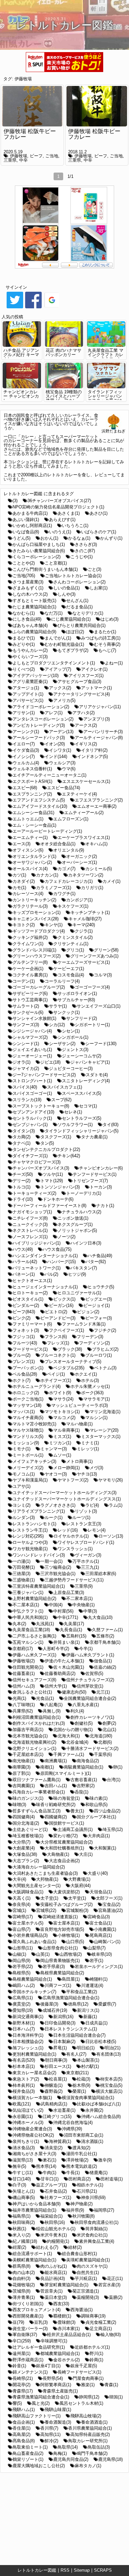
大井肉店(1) (99, 1836)
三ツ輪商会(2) (58, 1567)
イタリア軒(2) (94, 750)
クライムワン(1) (28, 944)
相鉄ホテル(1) (90, 2185)
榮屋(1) (79, 2091)
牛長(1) (73, 2173)
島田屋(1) (71, 1979)
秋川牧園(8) (84, 2216)
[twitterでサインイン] (15, 308)
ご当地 (52, 156)
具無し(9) (52, 1711)
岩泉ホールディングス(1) (99, 1967)
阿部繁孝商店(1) (56, 2385)
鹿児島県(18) (110, 2459)
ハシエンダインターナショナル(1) (45, 1256)
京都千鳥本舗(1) (105, 1642)
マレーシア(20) (104, 1430)
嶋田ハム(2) (24, 1985)
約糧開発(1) (58, 2241)
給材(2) (75, 2247)
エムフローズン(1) (71, 819)
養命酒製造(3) (58, 2422)
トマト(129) (52, 1181)
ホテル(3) (90, 1380)
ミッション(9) (26, 1443)
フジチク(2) (105, 1330)
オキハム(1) (96, 844)
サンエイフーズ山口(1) (99, 1006)
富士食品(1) (101, 1923)
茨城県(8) (21, 2291)
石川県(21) (87, 2191)
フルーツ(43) (25, 1343)
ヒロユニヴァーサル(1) (79, 1293)
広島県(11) (23, 1998)
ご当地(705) (24, 576)
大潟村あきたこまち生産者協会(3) (45, 1873)
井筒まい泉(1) (66, 1642)
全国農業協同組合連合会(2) (90, 1698)
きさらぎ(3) (86, 544)
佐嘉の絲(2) (105, 1667)
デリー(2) (21, 1181)
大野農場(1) (79, 1879)
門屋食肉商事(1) (88, 2378)
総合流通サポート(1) (32, 2254)
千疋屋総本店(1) (28, 1754)
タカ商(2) (21, 1137)
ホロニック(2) (26, 1393)
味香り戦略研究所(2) (56, 1805)
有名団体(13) (108, 2054)
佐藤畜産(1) (24, 1673)
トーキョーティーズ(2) (34, 1193)
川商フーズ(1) (58, 1985)
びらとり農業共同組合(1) (82, 625)
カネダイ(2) (24, 881)
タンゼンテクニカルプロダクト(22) (46, 1149)
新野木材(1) (24, 2023)
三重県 (10, 160)
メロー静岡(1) (66, 1468)
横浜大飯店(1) (109, 2091)
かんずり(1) (111, 538)
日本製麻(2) (64, 2042)
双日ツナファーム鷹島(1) (37, 1780)
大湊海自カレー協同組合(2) (39, 1867)
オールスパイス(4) (30, 869)
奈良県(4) (21, 1904)
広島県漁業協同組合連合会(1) (71, 1998)
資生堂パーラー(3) (30, 2329)
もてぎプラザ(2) (73, 650)
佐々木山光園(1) (69, 1667)
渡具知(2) (81, 2148)
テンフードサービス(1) (95, 1174)
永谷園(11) (23, 2117)
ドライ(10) (23, 1199)
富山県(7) (21, 1929)
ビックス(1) (64, 1299)
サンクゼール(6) (28, 1012)
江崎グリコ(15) (57, 2117)
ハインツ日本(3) (86, 1243)
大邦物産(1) (47, 1879)
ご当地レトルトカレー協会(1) (73, 576)
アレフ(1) (54, 713)
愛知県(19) (23, 2010)
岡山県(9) (21, 1961)
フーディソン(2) (94, 1343)
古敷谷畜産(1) (84, 1780)
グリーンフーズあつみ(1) (94, 956)
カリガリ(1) (92, 888)
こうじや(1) (82, 557)
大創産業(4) (24, 1848)
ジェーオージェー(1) (32, 1056)
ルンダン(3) (24, 1517)
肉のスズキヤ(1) (92, 2266)
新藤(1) (90, 2017)
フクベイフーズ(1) (66, 1330)
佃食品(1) (103, 1661)
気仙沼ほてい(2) (28, 2110)
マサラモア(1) (97, 1399)
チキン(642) (69, 1156)
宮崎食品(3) (99, 1917)
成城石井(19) (55, 2010)
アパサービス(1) (28, 700)
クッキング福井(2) (30, 937)
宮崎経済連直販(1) (60, 1917)
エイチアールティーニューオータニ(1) (49, 775)
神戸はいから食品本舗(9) (37, 2204)
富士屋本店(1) (66, 1923)
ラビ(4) (92, 1505)
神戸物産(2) (82, 2204)
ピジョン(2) (88, 1312)
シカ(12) (57, 1025)
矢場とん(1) (24, 2191)
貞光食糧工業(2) (101, 2322)
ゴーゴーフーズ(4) (92, 987)
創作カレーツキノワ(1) (92, 1717)
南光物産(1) (24, 1761)
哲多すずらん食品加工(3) (37, 1811)
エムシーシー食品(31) (33, 813)
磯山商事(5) (24, 2197)
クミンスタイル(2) (75, 937)
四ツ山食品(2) (107, 1811)
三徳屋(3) (21, 1574)
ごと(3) (94, 569)
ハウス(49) (23, 1249)
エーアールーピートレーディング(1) (47, 831)
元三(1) (103, 1692)
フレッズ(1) (58, 1343)
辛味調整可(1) (54, 2341)
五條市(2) (105, 1636)
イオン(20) (55, 744)
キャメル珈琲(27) (85, 919)
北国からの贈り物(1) (73, 1730)
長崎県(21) (23, 2378)
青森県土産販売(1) (60, 2391)
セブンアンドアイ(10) (33, 1112)
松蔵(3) (84, 2079)
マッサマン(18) (27, 1405)
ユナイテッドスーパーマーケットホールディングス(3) (64, 1493)
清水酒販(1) (92, 2141)
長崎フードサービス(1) (79, 2372)
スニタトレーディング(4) (86, 1081)
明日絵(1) (86, 2048)
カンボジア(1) (79, 900)
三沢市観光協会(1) (58, 1574)
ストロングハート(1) (32, 1081)
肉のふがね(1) (54, 2266)
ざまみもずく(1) (28, 588)
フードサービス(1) (30, 1349)
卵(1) (118, 1767)
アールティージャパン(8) (99, 738)
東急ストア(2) (26, 2079)
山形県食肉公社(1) (60, 1948)
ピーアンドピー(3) (58, 1318)
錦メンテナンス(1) (30, 2372)
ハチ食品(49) (100, 1256)
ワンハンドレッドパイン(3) (39, 1555)
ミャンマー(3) (54, 1449)
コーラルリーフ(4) (62, 981)
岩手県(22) (23, 1967)
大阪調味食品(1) (28, 1892)
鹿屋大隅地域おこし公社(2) (39, 2466)
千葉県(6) (103, 1754)
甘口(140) (22, 2179)
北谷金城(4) (77, 1742)
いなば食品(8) (26, 532)
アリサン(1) (24, 713)
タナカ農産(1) (94, 1137)
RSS (65, 2570)
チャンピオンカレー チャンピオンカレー (21, 396)
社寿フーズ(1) (58, 2197)
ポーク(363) (92, 1393)
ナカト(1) (105, 1206)
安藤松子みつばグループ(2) (66, 1904)
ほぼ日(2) (75, 632)
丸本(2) (19, 1624)
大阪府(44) (81, 1886)
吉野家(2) (86, 1786)
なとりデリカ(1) (88, 613)
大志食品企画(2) (64, 1861)
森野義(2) (54, 2091)
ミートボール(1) (28, 1455)
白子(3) (19, 2185)
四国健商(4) (24, 1817)
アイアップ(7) (58, 669)
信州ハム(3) (24, 1686)
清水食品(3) (24, 2148)
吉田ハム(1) (56, 1786)
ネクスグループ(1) (75, 1224)
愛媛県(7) (107, 2004)
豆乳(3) (41, 2322)
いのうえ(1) (60, 532)
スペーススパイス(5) (82, 1093)
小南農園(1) (105, 1929)
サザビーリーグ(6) (30, 993)
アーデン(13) (61, 732)
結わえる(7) (47, 2247)
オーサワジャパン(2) (32, 862)
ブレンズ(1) (24, 1362)
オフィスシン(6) (28, 850)
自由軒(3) (21, 2278)
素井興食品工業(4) (97, 2241)
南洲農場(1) (56, 1761)
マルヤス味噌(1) (28, 1430)
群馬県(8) (21, 2266)
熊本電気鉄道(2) (82, 2166)
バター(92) (96, 1262)
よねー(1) (114, 663)
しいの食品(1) (66, 588)
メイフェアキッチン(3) (34, 1461)
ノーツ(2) (66, 1237)
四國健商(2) (56, 1817)
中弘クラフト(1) (28, 1611)
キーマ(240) (84, 925)
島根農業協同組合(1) (32, 1979)
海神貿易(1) (60, 2141)
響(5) (17, 2403)
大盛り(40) (98, 1873)
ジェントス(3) (75, 1050)
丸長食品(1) (71, 1630)
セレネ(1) (73, 1112)
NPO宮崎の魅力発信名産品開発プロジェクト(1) (58, 507)
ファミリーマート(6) (32, 1324)
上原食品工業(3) (69, 1592)
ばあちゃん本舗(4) (30, 625)
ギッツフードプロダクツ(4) (39, 931)
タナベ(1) (21, 1143)
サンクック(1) (66, 1012)
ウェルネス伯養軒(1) (32, 769)
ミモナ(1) (21, 1449)
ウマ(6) (69, 769)
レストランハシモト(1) (34, 1524)
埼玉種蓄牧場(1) (28, 1836)
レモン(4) (97, 1530)
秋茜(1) (19, 2229)
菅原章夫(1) (51, 2291)
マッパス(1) (24, 1412)
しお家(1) (99, 588)
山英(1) (43, 1954)
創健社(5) (84, 1723)
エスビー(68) (25, 788)
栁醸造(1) (54, 2085)
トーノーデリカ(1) (84, 1193)
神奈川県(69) (93, 2197)
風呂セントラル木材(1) (81, 2403)
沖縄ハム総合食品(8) (101, 2117)
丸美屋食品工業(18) (31, 1630)
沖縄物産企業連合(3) (32, 2129)
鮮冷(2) (51, 2441)
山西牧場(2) (71, 1954)
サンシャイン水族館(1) (34, 1018)
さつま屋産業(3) (28, 582)
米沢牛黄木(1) (54, 2235)
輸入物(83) (111, 2335)
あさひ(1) (99, 513)
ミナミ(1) (90, 1443)
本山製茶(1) (88, 2060)
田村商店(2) (80, 2179)
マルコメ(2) (64, 1418)
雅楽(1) (88, 2385)
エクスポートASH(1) (32, 781)
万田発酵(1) (24, 1567)
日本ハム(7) (24, 2029)
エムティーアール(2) (84, 813)
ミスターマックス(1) (101, 1437)
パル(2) (51, 1274)
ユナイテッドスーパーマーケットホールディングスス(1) (67, 1499)
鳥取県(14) (68, 2447)
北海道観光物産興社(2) (34, 1742)
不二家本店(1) (79, 1598)
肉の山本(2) (24, 2273)
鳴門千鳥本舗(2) (92, 2453)
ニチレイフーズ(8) (30, 1218)
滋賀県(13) (23, 2160)
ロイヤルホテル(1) (71, 1536)
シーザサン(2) (62, 1044)
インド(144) (56, 757)
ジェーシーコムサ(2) (82, 1056)
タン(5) (47, 1143)
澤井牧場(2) (77, 2160)
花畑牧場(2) (24, 2285)
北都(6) (105, 1742)
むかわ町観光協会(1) (64, 644)
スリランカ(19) (27, 1100)
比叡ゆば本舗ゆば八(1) (99, 2104)
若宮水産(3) (109, 2285)
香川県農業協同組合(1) (90, 2428)
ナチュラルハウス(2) (82, 1212)
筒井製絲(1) (96, 2229)
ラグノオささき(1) (58, 1505)
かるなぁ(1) (79, 538)
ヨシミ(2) (21, 1505)
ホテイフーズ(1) (56, 1380)
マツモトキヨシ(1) (62, 1412)
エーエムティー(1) (30, 837)
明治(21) (112, 2048)
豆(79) (18, 2322)
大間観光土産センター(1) (37, 1886)
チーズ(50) (23, 1174)
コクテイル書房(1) (30, 975)
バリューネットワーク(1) (37, 1268)
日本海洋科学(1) (28, 2035)
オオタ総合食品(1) (58, 844)
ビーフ (36, 156)
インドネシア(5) (92, 757)
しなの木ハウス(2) (30, 594)
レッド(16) (68, 1530)
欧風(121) (22, 2104)
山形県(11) (23, 1948)
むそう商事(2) (107, 644)
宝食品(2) (111, 1904)
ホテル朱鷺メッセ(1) (90, 1386)
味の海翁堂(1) (66, 1798)
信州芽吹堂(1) (90, 1686)
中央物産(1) (84, 1605)
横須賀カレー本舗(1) (32, 2098)
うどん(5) (21, 538)
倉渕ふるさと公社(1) (32, 1692)
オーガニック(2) (82, 856)
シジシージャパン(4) (32, 1031)
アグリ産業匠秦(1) (30, 682)
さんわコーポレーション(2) (79, 582)
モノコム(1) (24, 1474)
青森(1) (111, 2385)
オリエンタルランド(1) (34, 856)
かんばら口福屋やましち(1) (39, 544)
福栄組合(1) (51, 2216)
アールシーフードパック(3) (39, 738)
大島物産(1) (58, 1854)
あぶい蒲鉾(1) (26, 520)
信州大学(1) (56, 1686)
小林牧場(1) (69, 1935)
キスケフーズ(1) (73, 906)
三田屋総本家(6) (101, 1574)
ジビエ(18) (50, 1062)
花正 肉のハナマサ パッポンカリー (64, 352)
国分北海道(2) (26, 1823)
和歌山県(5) (96, 1805)
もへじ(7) (107, 650)
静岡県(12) (89, 2397)
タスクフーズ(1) (56, 1137)
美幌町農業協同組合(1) (34, 2260)
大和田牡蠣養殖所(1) (64, 1848)
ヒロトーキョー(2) (30, 1293)
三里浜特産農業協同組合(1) (39, 1586)
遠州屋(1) (21, 2353)
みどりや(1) (24, 644)
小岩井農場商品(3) (30, 1935)
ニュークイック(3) (30, 1224)
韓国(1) (116, 2397)
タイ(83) (110, 1125)
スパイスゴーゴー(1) (32, 1093)
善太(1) (77, 1811)
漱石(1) (49, 2160)
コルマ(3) (103, 975)
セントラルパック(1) (32, 1118)
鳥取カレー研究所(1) (88, 2441)
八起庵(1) (54, 1705)
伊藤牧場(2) (24, 1661)
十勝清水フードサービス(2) (92, 1748)
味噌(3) (19, 1805)
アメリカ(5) (64, 700)
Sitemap (82, 2570)
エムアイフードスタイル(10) (40, 806)
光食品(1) (45, 1698)
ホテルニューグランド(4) (37, 1386)
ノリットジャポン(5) (77, 1230)
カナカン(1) (47, 875)
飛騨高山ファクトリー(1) (37, 2416)
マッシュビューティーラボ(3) (80, 1405)
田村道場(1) (112, 2179)
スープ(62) (61, 1100)
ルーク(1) (54, 1517)
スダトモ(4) (97, 1075)
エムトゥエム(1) (28, 819)
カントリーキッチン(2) (34, 900)
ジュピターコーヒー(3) (71, 1068)
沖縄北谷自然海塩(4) (73, 2122)
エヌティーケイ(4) (79, 794)
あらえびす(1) (62, 520)
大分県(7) (21, 1842)
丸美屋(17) (74, 1624)
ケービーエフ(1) (69, 969)
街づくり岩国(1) (28, 2304)
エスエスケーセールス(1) (86, 781)
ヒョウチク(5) (101, 1287)
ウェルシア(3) (62, 763)
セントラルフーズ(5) (82, 1118)
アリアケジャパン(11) (100, 707)
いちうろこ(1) (75, 526)
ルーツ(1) (81, 1517)
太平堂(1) (77, 1898)
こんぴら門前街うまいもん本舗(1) (45, 569)
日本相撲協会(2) (28, 2042)
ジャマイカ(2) (26, 1068)
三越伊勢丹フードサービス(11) (74, 1580)
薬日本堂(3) (56, 2297)
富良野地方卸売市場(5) (62, 1929)
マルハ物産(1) (79, 1424)
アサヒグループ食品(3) (79, 682)
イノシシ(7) (24, 757)
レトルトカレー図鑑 (37, 2570)
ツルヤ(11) (53, 1174)
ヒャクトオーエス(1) (32, 1281)
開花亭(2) (21, 2385)
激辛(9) (105, 2160)
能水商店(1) (56, 2273)
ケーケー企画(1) (28, 969)
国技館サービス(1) (66, 1823)
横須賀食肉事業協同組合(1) (88, 2098)
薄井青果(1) (24, 2297)
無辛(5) (19, 2166)
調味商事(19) (93, 2316)
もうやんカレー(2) (30, 650)
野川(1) (96, 2353)
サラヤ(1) (58, 1006)
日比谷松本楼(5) (101, 2042)
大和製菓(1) (105, 1848)
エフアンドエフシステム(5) (39, 800)
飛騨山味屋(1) (58, 2410)
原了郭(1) (21, 1773)
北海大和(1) (69, 1736)
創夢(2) (109, 1723)
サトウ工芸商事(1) (30, 1000)
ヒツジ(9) (77, 1274)
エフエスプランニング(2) (99, 800)
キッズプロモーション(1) (37, 912)
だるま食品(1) (79, 607)
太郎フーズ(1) (109, 1898)
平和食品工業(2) (82, 1992)
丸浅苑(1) (45, 1624)
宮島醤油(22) (110, 1910)
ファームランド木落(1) (84, 1324)
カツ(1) (19, 875)
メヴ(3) (96, 1468)
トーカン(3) (101, 1187)
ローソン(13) (111, 1536)
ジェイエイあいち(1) (32, 1050)
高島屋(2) (21, 2434)
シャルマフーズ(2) (30, 1037)
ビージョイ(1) (97, 1305)
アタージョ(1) (26, 688)
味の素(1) (99, 1798)
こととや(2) (24, 563)
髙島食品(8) (24, 2441)
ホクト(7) (21, 1380)
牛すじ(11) (23, 2173)
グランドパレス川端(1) (34, 950)
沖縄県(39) (72, 2129)
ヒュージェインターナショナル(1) (45, 1287)
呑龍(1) (82, 1792)
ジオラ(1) (21, 1062)
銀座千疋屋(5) (84, 2366)
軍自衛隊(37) (25, 2335)
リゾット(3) (86, 1511)
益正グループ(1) (51, 2185)
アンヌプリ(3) (97, 719)
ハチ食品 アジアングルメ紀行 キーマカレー (21, 355)
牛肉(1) (49, 2173)
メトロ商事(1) (79, 1461)
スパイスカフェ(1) (64, 1087)
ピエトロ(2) (56, 1312)
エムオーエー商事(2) (97, 806)
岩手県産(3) (54, 1967)
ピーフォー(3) (99, 1318)
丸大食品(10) (100, 1617)
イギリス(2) (86, 744)
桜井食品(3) (24, 2091)
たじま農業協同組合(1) (34, 607)
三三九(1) (90, 1567)
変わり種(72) (65, 1836)
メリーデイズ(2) (28, 1468)
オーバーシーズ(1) (79, 862)
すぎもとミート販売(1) (34, 601)
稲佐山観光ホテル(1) (56, 2229)
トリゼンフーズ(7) (90, 1181)
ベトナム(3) (105, 1368)
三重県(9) (84, 1586)
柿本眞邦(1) (24, 2085)
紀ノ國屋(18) (25, 2241)
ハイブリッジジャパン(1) (37, 1243)
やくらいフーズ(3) (30, 657)
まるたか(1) (105, 632)
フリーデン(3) (90, 1337)
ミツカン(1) (60, 1443)
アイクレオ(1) (94, 669)
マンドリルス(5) (28, 1437)
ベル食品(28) (25, 1374)
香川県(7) (49, 2428)
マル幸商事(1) (66, 1430)
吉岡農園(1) (24, 1786)
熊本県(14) (46, 2166)
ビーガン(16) (61, 1305)
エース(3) (21, 844)
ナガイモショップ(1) (32, 1212)
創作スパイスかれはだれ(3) (39, 1723)
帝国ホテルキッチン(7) (34, 1992)
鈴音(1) (19, 2366)
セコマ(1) (88, 1106)
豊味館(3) (66, 2322)
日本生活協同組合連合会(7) (79, 2035)
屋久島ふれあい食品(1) (34, 1942)
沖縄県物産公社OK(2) (33, 2135)
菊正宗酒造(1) (86, 2291)
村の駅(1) (90, 2066)
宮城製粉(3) (77, 1910)
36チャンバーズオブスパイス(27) (59, 501)
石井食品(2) (56, 2191)
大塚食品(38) (25, 1854)
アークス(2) (86, 725)
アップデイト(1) (28, 694)
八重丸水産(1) (86, 1705)
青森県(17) (23, 2391)
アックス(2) (60, 688)
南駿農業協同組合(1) (84, 1767)
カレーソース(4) (28, 894)
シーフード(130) (101, 1044)
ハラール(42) (25, 1262)
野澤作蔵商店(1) (28, 2360)
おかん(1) (49, 538)
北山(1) (109, 1730)
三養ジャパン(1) (28, 1592)
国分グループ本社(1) (96, 1817)
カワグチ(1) (64, 894)
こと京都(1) (56, 563)
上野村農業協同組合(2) (34, 1598)
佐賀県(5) (94, 1673)
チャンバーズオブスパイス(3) (41, 1168)
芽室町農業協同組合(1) (66, 2285)
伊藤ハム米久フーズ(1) (34, 1655)
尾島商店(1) (101, 1935)
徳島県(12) (78, 2004)
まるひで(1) (24, 638)
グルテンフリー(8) (30, 962)
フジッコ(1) (24, 1337)
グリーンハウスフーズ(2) (37, 956)
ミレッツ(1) (88, 1449)
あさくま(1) (69, 513)
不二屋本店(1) (26, 1605)
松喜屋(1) (58, 2079)
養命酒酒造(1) (94, 2422)
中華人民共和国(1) (30, 1617)
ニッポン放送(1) (73, 1218)
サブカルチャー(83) (76, 1000)
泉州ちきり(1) (26, 2141)
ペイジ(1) (56, 1374)
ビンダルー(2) (26, 1305)
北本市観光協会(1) (30, 1736)
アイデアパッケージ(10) (36, 676)
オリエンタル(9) (69, 850)
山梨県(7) (97, 1948)
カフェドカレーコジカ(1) (69, 881)
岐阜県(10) (102, 1954)
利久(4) (77, 1711)
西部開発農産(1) (28, 2316)
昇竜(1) (60, 2048)
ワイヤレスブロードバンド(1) (86, 1542)
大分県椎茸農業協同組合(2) (66, 1842)
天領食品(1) (101, 1892)
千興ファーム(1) (69, 1754)
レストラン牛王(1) (30, 1530)
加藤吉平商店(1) (28, 1730)
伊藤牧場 (23, 79)
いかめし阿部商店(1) (32, 526)
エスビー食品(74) (64, 788)
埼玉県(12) (113, 1829)
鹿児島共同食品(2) (71, 2459)
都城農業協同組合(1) (60, 2353)
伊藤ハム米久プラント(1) (90, 1655)
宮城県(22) (46, 1910)
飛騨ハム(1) (24, 2410)
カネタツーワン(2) (86, 875)
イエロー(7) (24, 744)
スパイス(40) (25, 1087)
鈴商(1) (96, 2360)
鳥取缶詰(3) (99, 2447)
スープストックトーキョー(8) (41, 1106)
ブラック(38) (70, 1349)
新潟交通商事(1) (28, 2017)
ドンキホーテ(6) (58, 1199)
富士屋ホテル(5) (28, 1923)
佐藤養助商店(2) (60, 1673)
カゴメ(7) (66, 869)
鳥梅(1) (60, 2453)
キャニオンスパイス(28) (36, 919)
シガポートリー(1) (92, 1025)
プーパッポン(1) (28, 1368)
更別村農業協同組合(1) (34, 2054)
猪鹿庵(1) (99, 2173)
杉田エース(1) (58, 2066)
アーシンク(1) (26, 732)
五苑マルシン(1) (28, 1642)
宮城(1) (19, 1910)
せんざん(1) (77, 601)
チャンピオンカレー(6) (101, 1168)
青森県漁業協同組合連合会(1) (41, 2397)
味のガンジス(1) (28, 1798)
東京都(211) (77, 2073)
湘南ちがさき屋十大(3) (34, 2154)
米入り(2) (21, 2235)
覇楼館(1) (62, 2316)
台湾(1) (114, 1780)
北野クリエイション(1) (34, 1748)
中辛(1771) (68, 1617)
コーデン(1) (24, 981)
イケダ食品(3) (26, 750)
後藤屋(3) (49, 2004)
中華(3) (90, 1611)
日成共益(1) (96, 2023)
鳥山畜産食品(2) (28, 2453)
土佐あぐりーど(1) (30, 1829)
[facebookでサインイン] (33, 308)
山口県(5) (75, 1942)
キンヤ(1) (54, 925)
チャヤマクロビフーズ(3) (37, 1162)
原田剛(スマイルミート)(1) (66, 1773)
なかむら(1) (24, 613)
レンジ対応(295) (28, 1536)
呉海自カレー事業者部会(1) (39, 1792)
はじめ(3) (109, 619)
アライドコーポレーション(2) (41, 707)
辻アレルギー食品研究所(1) (39, 2347)
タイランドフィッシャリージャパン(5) (82, 1131)
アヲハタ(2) (84, 713)
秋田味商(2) (24, 2222)
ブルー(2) (21, 1355)
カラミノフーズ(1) (54, 888)
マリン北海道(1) (105, 1412)
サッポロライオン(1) (77, 993)
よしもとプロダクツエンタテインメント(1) (54, 663)
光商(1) (19, 1698)
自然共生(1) (88, 2273)
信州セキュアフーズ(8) (34, 1680)
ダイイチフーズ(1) (30, 1156)
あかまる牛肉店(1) (30, 513)
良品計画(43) (53, 2278)
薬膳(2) (116, 2297)
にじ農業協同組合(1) (71, 619)
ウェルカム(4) (26, 763)
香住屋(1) (21, 2428)
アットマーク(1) (96, 688)
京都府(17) (23, 1649)
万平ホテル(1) (86, 1561)
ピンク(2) (21, 1318)
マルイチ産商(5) (28, 1418)
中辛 (23, 160)
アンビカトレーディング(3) (39, 725)
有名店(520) (24, 2060)
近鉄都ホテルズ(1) (92, 2347)
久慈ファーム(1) (107, 1630)
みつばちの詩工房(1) (101, 638)
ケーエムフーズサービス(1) (84, 962)
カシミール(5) (99, 869)
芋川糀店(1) (86, 2278)
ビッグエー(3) (99, 1299)
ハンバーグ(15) (61, 1262)
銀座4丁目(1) (48, 2366)
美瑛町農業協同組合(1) (88, 2260)
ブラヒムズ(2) (105, 1349)
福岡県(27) (104, 2210)
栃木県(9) (81, 2085)
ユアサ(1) (21, 1486)
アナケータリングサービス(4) (82, 694)
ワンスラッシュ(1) (75, 1549)
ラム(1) (116, 1505)
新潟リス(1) (88, 2010)
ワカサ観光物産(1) (30, 1549)
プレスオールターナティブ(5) (73, 1362)
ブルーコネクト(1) (58, 1355)
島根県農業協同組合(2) (62, 1973)
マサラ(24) (63, 1399)
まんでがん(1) (58, 638)
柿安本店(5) (111, 2079)
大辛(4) (19, 1879)
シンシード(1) (26, 1044)
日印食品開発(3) (60, 2023)
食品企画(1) (24, 2422)
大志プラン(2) (26, 1861)
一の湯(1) (21, 1561)
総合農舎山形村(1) (79, 2254)
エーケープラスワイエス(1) (84, 837)
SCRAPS (103, 2570)
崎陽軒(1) (99, 1979)
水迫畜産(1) (64, 2110)
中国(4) (56, 1605)
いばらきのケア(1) (99, 532)
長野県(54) (53, 2378)
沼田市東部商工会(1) (84, 2135)
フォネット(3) (26, 1330)
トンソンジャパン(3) (60, 1187)
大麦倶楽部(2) (66, 1892)
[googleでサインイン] (52, 308)
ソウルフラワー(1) (75, 1125)
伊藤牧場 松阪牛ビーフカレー (30, 134)
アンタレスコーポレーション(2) (43, 719)
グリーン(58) (106, 950)
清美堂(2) (54, 2148)
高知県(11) (50, 2434)
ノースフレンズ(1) (30, 1237)
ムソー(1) (62, 1455)
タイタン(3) (24, 1131)
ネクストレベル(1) (30, 1230)
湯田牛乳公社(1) (82, 2154)
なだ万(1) (54, 613)
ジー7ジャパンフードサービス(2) (44, 1075)
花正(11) (115, 2278)
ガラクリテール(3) (30, 906)
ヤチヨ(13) (87, 1474)
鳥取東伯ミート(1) (30, 2447)
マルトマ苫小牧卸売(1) (34, 1424)
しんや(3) (66, 594)
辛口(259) (22, 2341)
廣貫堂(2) (21, 2004)
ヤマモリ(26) (110, 1480)
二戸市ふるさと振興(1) (34, 1636)
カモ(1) (19, 888)
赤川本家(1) (69, 2329)
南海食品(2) (88, 1761)
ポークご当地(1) (28, 1399)
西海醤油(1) (82, 2310)
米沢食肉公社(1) (92, 2235)
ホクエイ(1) (86, 1374)
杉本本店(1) (24, 2066)
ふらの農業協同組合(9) (34, 632)
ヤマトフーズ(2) (73, 1480)
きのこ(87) (85, 551)
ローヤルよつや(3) (30, 1542)
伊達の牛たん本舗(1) (64, 1661)
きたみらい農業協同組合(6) (39, 551)
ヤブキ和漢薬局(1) (30, 1480)
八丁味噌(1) (24, 1705)
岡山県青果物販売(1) (60, 1961)
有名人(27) (76, 2054)
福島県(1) (21, 2216)
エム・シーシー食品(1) (34, 825)
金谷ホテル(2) (66, 2360)
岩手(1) (96, 1961)
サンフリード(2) (82, 1018)
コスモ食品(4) (71, 975)
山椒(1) (19, 1954)
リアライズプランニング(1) (39, 1511)
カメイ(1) (111, 881)
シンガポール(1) (73, 1037)
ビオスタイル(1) (28, 1299)
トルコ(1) (21, 1187)
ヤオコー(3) (56, 1474)
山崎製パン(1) (107, 1942)
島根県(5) (21, 1973)
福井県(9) (75, 2210)
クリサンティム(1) (71, 944)
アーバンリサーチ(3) (103, 732)
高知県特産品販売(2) (90, 2434)
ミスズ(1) (62, 1437)
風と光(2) (41, 2403)
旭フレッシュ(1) (28, 2048)
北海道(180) (101, 1736)
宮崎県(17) (23, 1917)
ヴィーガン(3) (88, 1555)
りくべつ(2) (24, 669)
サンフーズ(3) (26, 1025)
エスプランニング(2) (32, 794)
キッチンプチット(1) (90, 912)
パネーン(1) (24, 1274)
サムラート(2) (26, 1006)
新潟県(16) (63, 2017)
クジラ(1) (84, 931)
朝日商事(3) (56, 2060)
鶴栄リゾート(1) (28, 2459)
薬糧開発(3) (88, 2297)
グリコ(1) (75, 950)
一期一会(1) (51, 1561)
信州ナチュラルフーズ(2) (90, 1680)
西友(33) (61, 2304)
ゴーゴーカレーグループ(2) (39, 987)
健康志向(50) (74, 1692)
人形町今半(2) (56, 1649)
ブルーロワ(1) (99, 1355)
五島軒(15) (76, 1636)
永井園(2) (94, 2110)
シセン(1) (71, 1031)
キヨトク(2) (24, 925)
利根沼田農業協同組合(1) (37, 1717)
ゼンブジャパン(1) (30, 1125)
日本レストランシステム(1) (71, 2029)
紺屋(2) (19, 2247)
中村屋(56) (63, 1611)
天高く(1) (21, 1898)
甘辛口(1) (50, 2179)
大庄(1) (86, 1854)
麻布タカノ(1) (88, 2466)
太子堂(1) (49, 1898)
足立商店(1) (101, 2329)
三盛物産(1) (24, 1580)
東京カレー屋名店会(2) (34, 2073)
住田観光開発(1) (28, 1667)
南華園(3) (21, 1767)
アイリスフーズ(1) (86, 676)
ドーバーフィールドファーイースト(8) (49, 1206)
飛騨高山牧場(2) (86, 2416)
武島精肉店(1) (54, 2104)
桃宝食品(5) (111, 2085)
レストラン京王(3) (84, 1524)
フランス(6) (56, 1337)
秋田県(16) (55, 2222)
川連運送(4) (92, 1985)
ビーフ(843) (24, 1312)
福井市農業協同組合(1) (34, 2210)
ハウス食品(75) (57, 1249)
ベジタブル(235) (69, 1368)
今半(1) (86, 1649)
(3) (15, 501)
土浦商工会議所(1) (75, 1829)
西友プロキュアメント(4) (37, 2310)
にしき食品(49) (27, 619)
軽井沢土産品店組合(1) (69, 2335)
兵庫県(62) (23, 1711)
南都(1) (47, 1767)
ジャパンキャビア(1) (90, 1062)
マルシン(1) (96, 1418)
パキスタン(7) (84, 1268)
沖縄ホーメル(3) (28, 2122)
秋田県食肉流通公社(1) (97, 2222)
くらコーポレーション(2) (37, 557)
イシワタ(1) (60, 750)
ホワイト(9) (60, 1393)
